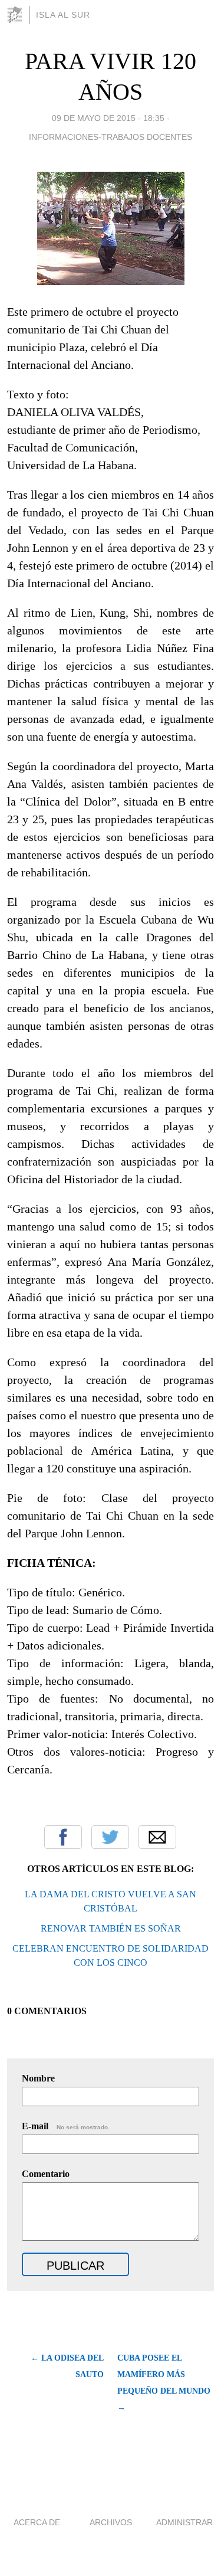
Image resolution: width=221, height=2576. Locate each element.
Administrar (184, 2522)
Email (157, 1837)
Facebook (63, 1837)
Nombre (38, 2078)
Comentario (46, 2174)
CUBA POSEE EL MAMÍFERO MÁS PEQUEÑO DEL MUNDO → (164, 2383)
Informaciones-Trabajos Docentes (111, 137)
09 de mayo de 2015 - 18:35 (108, 118)
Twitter (110, 1837)
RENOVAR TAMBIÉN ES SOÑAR (111, 1928)
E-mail (66, 2126)
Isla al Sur (63, 15)
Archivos (111, 2522)
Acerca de (37, 2522)
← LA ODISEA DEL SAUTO (67, 2366)
